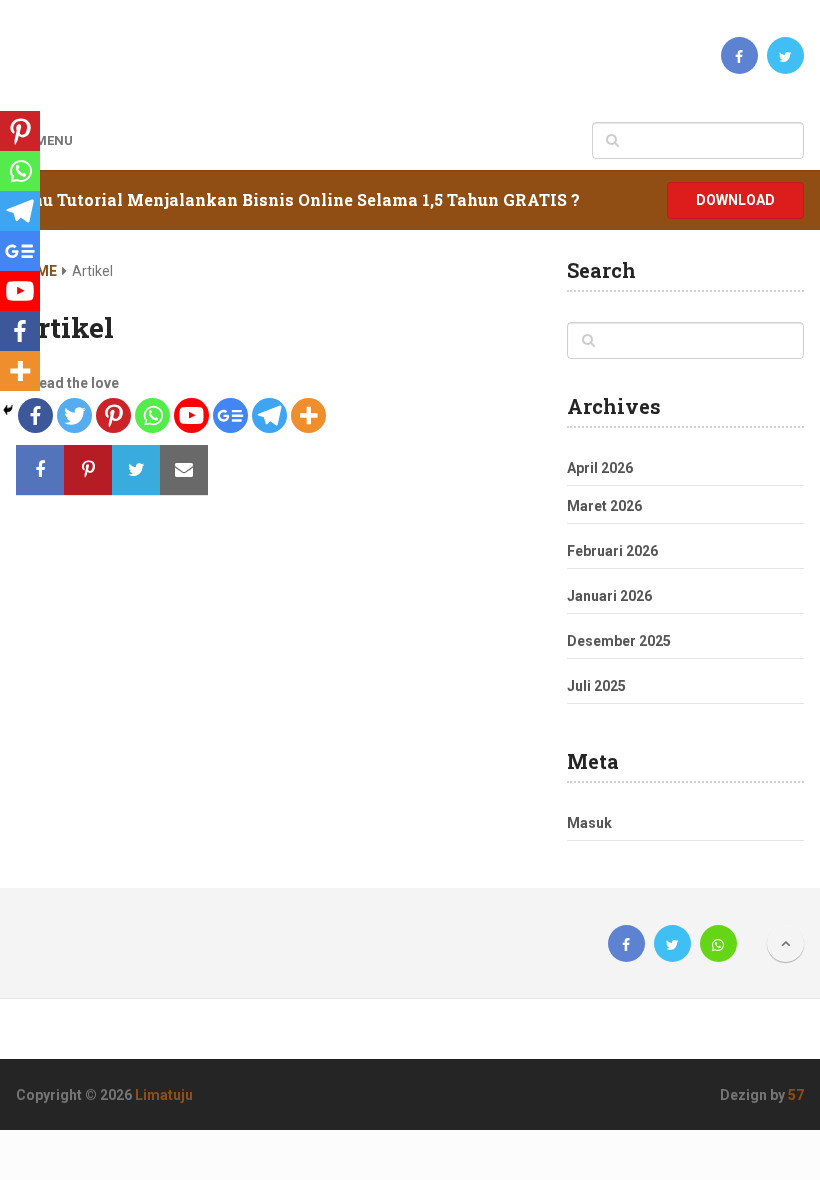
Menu (54, 140)
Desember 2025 (619, 641)
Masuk (589, 823)
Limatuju (164, 1095)
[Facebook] (20, 331)
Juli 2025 (596, 686)
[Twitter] (74, 415)
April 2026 (600, 468)
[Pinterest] (113, 415)
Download (735, 200)
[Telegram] (269, 415)
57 (796, 1095)
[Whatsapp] (152, 415)
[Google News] (230, 415)
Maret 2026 (604, 506)
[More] (308, 415)
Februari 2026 (612, 551)
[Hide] (8, 410)
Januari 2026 (609, 596)
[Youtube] (191, 415)
